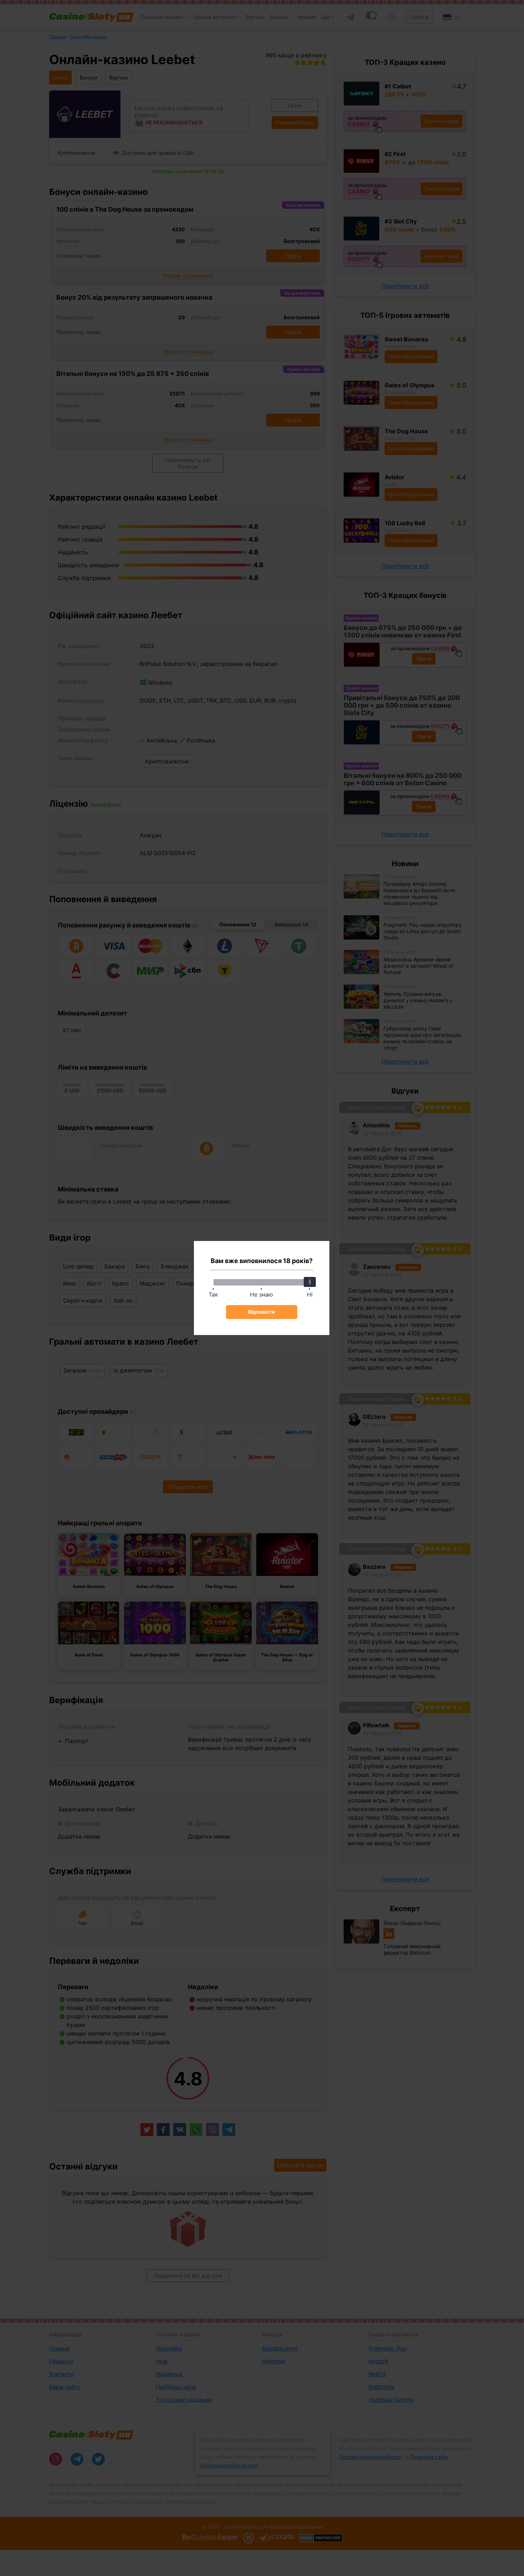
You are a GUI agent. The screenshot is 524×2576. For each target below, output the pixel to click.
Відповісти (262, 1312)
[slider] (310, 1282)
